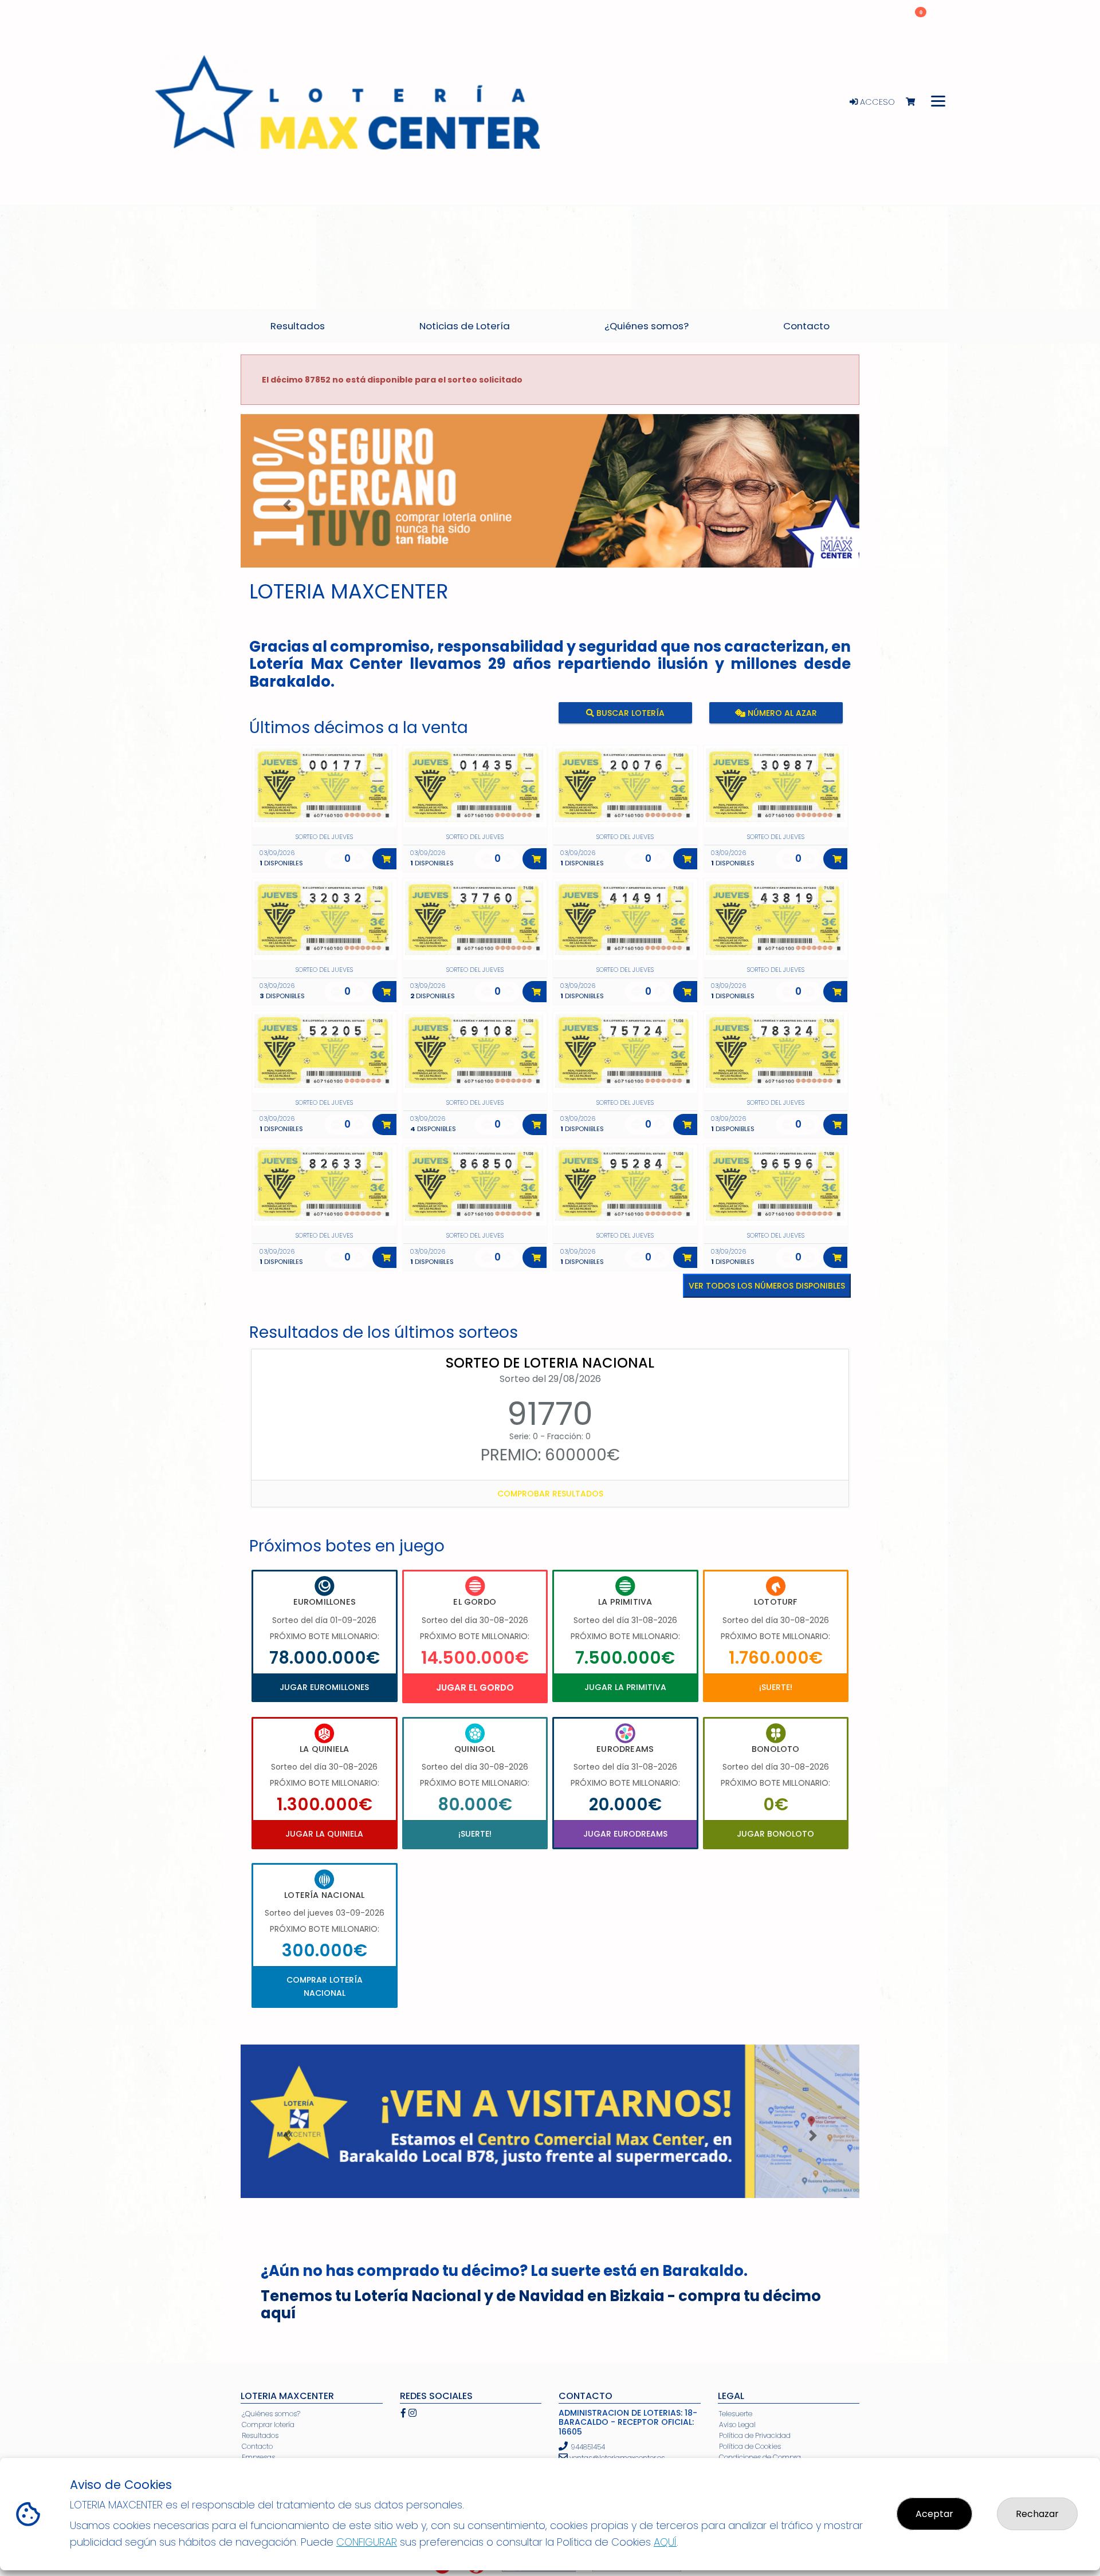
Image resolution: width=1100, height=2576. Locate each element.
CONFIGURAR (367, 2542)
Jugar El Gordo (475, 1687)
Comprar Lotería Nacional (325, 1986)
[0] (916, 102)
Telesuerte (736, 2414)
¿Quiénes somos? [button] (647, 326)
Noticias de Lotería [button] (465, 326)
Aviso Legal (737, 2425)
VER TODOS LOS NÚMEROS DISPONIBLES (767, 1286)
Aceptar (934, 2514)
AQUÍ (665, 2542)
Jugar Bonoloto (775, 1834)
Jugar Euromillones (324, 1687)
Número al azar (781, 713)
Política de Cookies (750, 2446)
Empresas (258, 2457)
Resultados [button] (298, 326)
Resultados (260, 2435)
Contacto (257, 2446)
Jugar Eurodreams (625, 1834)
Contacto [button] (806, 326)
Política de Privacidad (755, 2435)
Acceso (876, 102)
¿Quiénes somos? (271, 2414)
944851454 (588, 2447)
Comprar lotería (268, 2425)
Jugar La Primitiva (625, 1687)
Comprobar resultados (550, 1494)
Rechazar (1037, 2514)
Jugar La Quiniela (324, 1834)
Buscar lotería (629, 713)
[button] (287, 505)
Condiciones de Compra (760, 2457)
